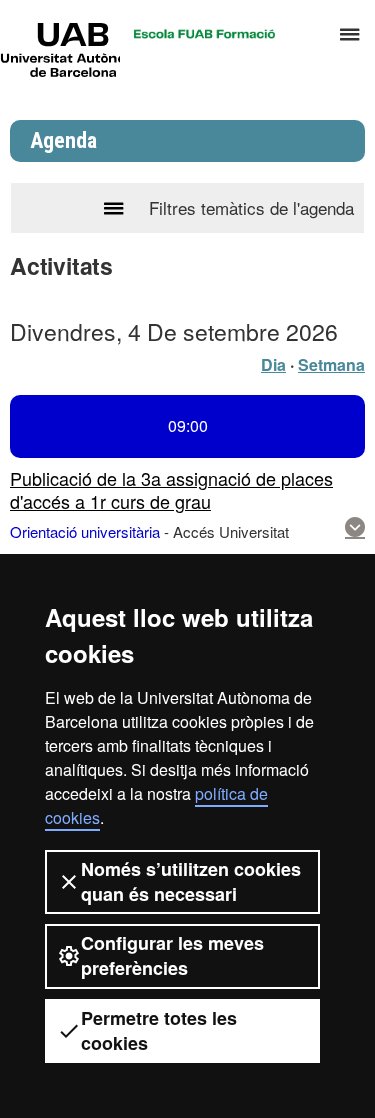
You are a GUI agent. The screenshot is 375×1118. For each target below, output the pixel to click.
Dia (273, 364)
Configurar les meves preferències (172, 955)
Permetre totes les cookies (159, 1030)
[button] (355, 527)
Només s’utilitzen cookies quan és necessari (191, 881)
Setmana (331, 364)
